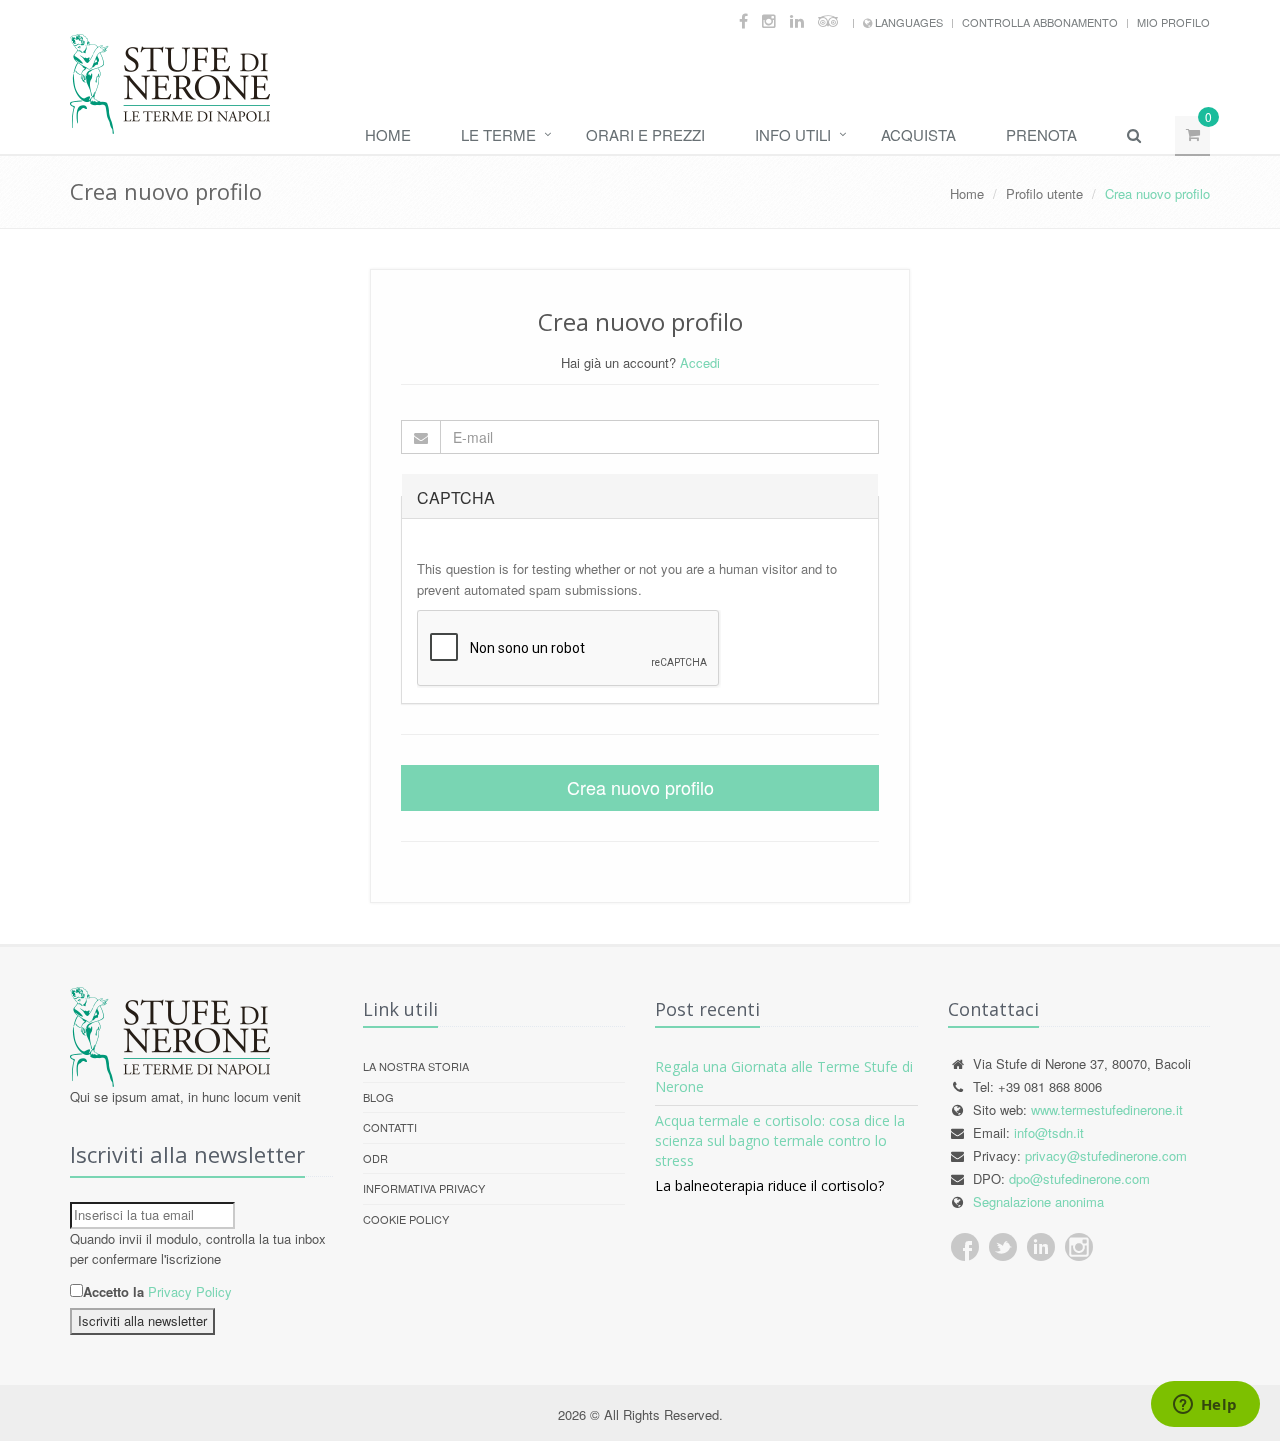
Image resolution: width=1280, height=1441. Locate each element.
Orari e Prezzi (645, 134)
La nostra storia (416, 1066)
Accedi (700, 362)
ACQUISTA (918, 134)
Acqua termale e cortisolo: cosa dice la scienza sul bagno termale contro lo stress (780, 1140)
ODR (375, 1158)
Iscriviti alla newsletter (142, 1320)
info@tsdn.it (1049, 1132)
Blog (378, 1097)
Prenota (1041, 134)
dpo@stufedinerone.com (1079, 1178)
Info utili (793, 134)
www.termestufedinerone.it (1107, 1109)
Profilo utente (1044, 193)
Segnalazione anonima (1038, 1201)
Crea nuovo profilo (640, 787)
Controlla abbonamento (1040, 22)
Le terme (498, 134)
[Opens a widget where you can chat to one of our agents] (1205, 1406)
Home (388, 134)
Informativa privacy (424, 1188)
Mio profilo (1173, 22)
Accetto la (113, 1291)
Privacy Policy (190, 1291)
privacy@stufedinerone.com (1106, 1155)
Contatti (390, 1127)
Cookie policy (406, 1219)
